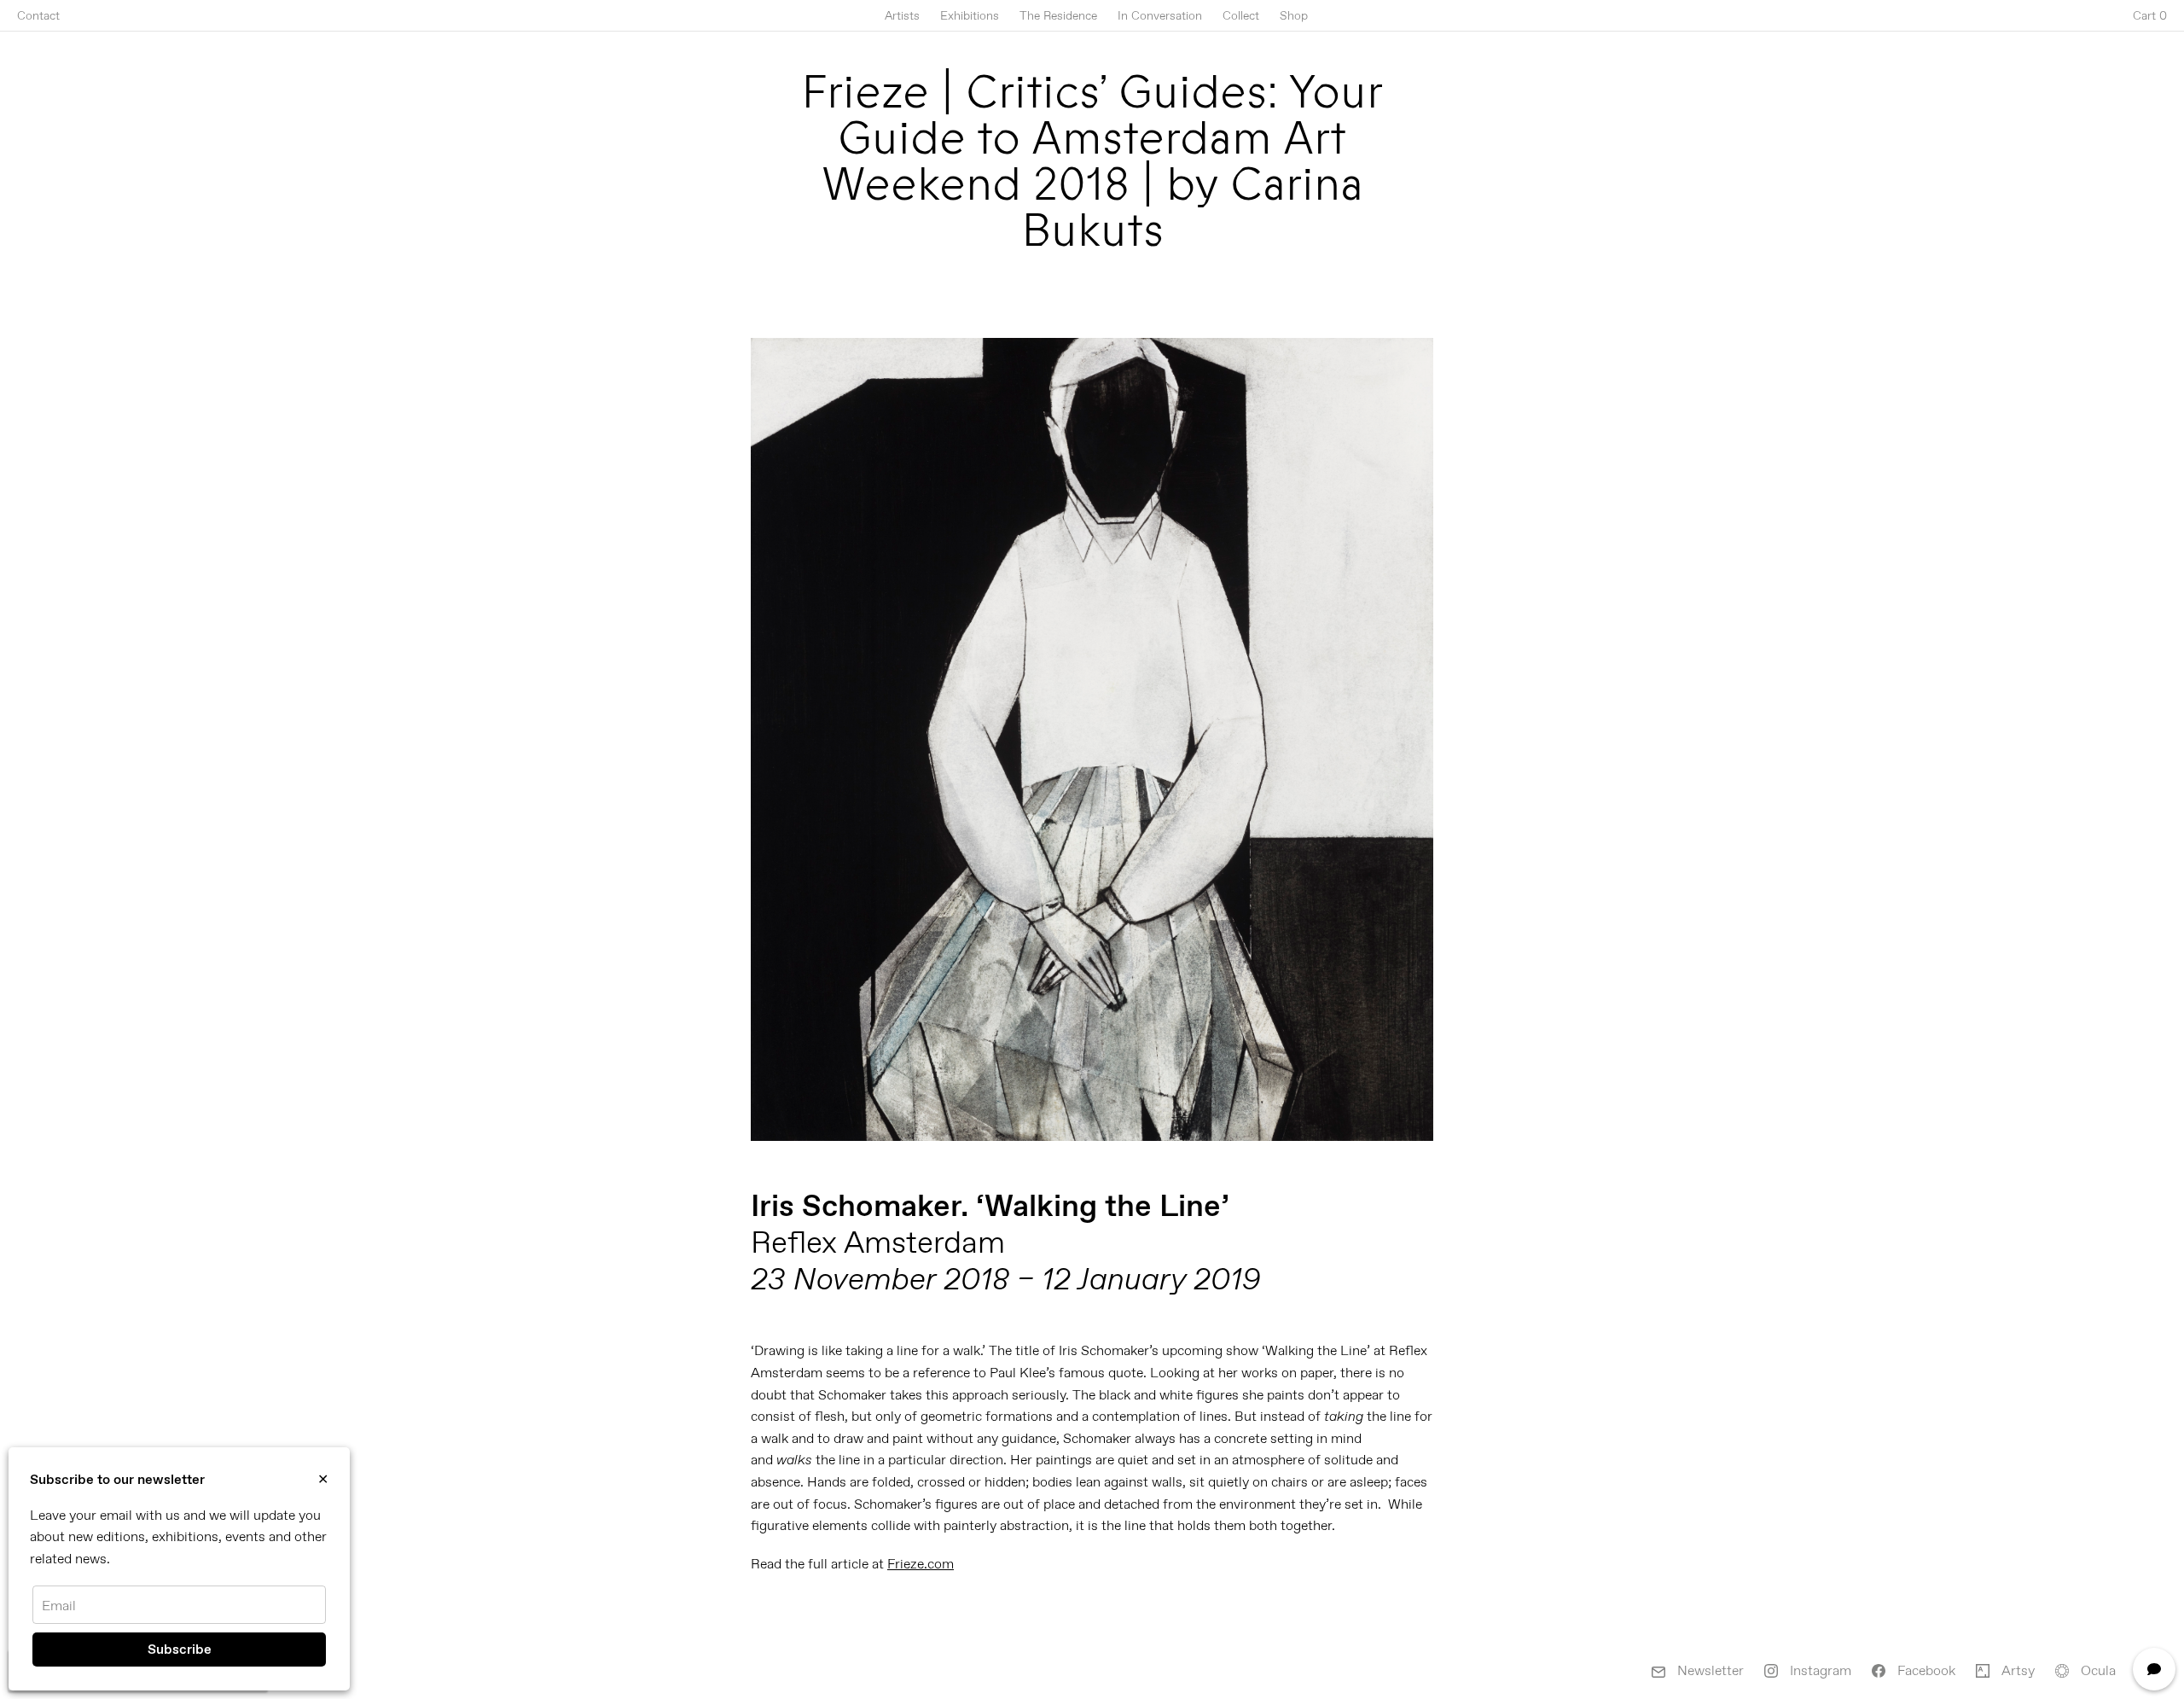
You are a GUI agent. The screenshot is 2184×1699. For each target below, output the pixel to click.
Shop (1294, 15)
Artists (902, 15)
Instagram (1819, 1670)
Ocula (2097, 1670)
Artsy (2016, 1670)
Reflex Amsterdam (878, 1242)
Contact (38, 15)
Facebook (1925, 1670)
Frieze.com (921, 1564)
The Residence (1058, 15)
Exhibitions (970, 15)
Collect (1241, 15)
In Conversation (1160, 15)
